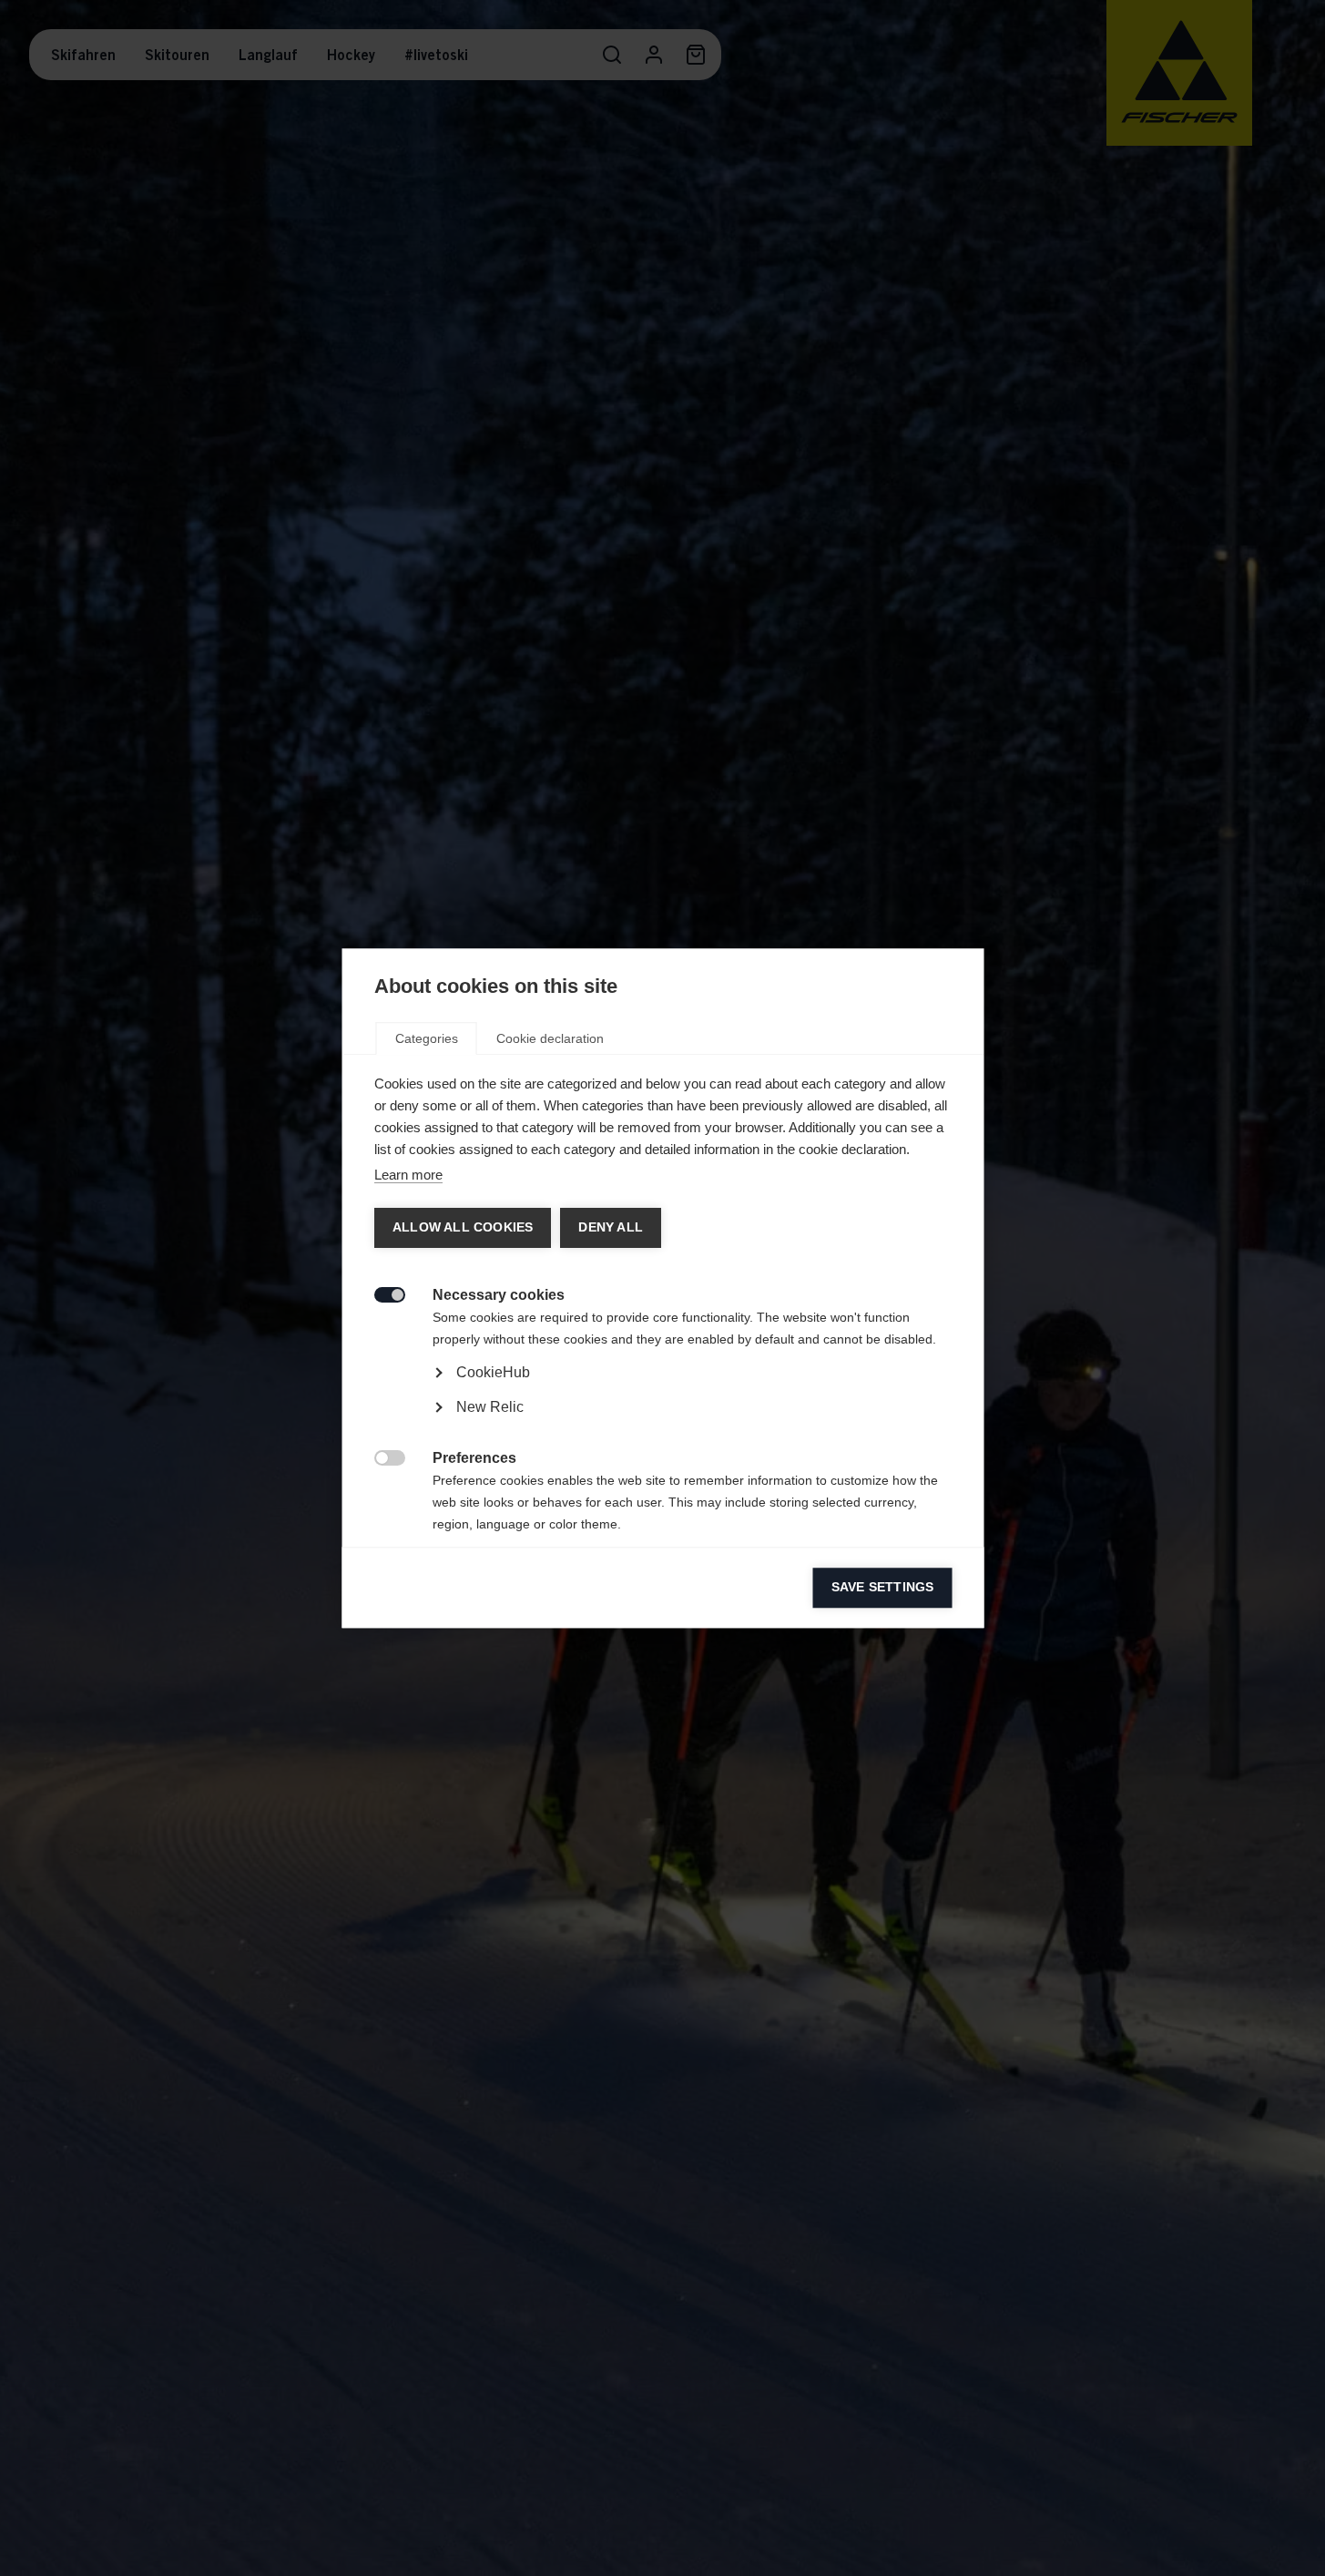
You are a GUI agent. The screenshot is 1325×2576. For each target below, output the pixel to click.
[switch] (379, 1293)
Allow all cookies (462, 1227)
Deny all (610, 1227)
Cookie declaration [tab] (549, 1038)
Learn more (408, 1175)
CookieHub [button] (492, 1372)
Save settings (882, 1587)
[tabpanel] (662, 1423)
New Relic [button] (489, 1407)
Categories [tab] (426, 1038)
